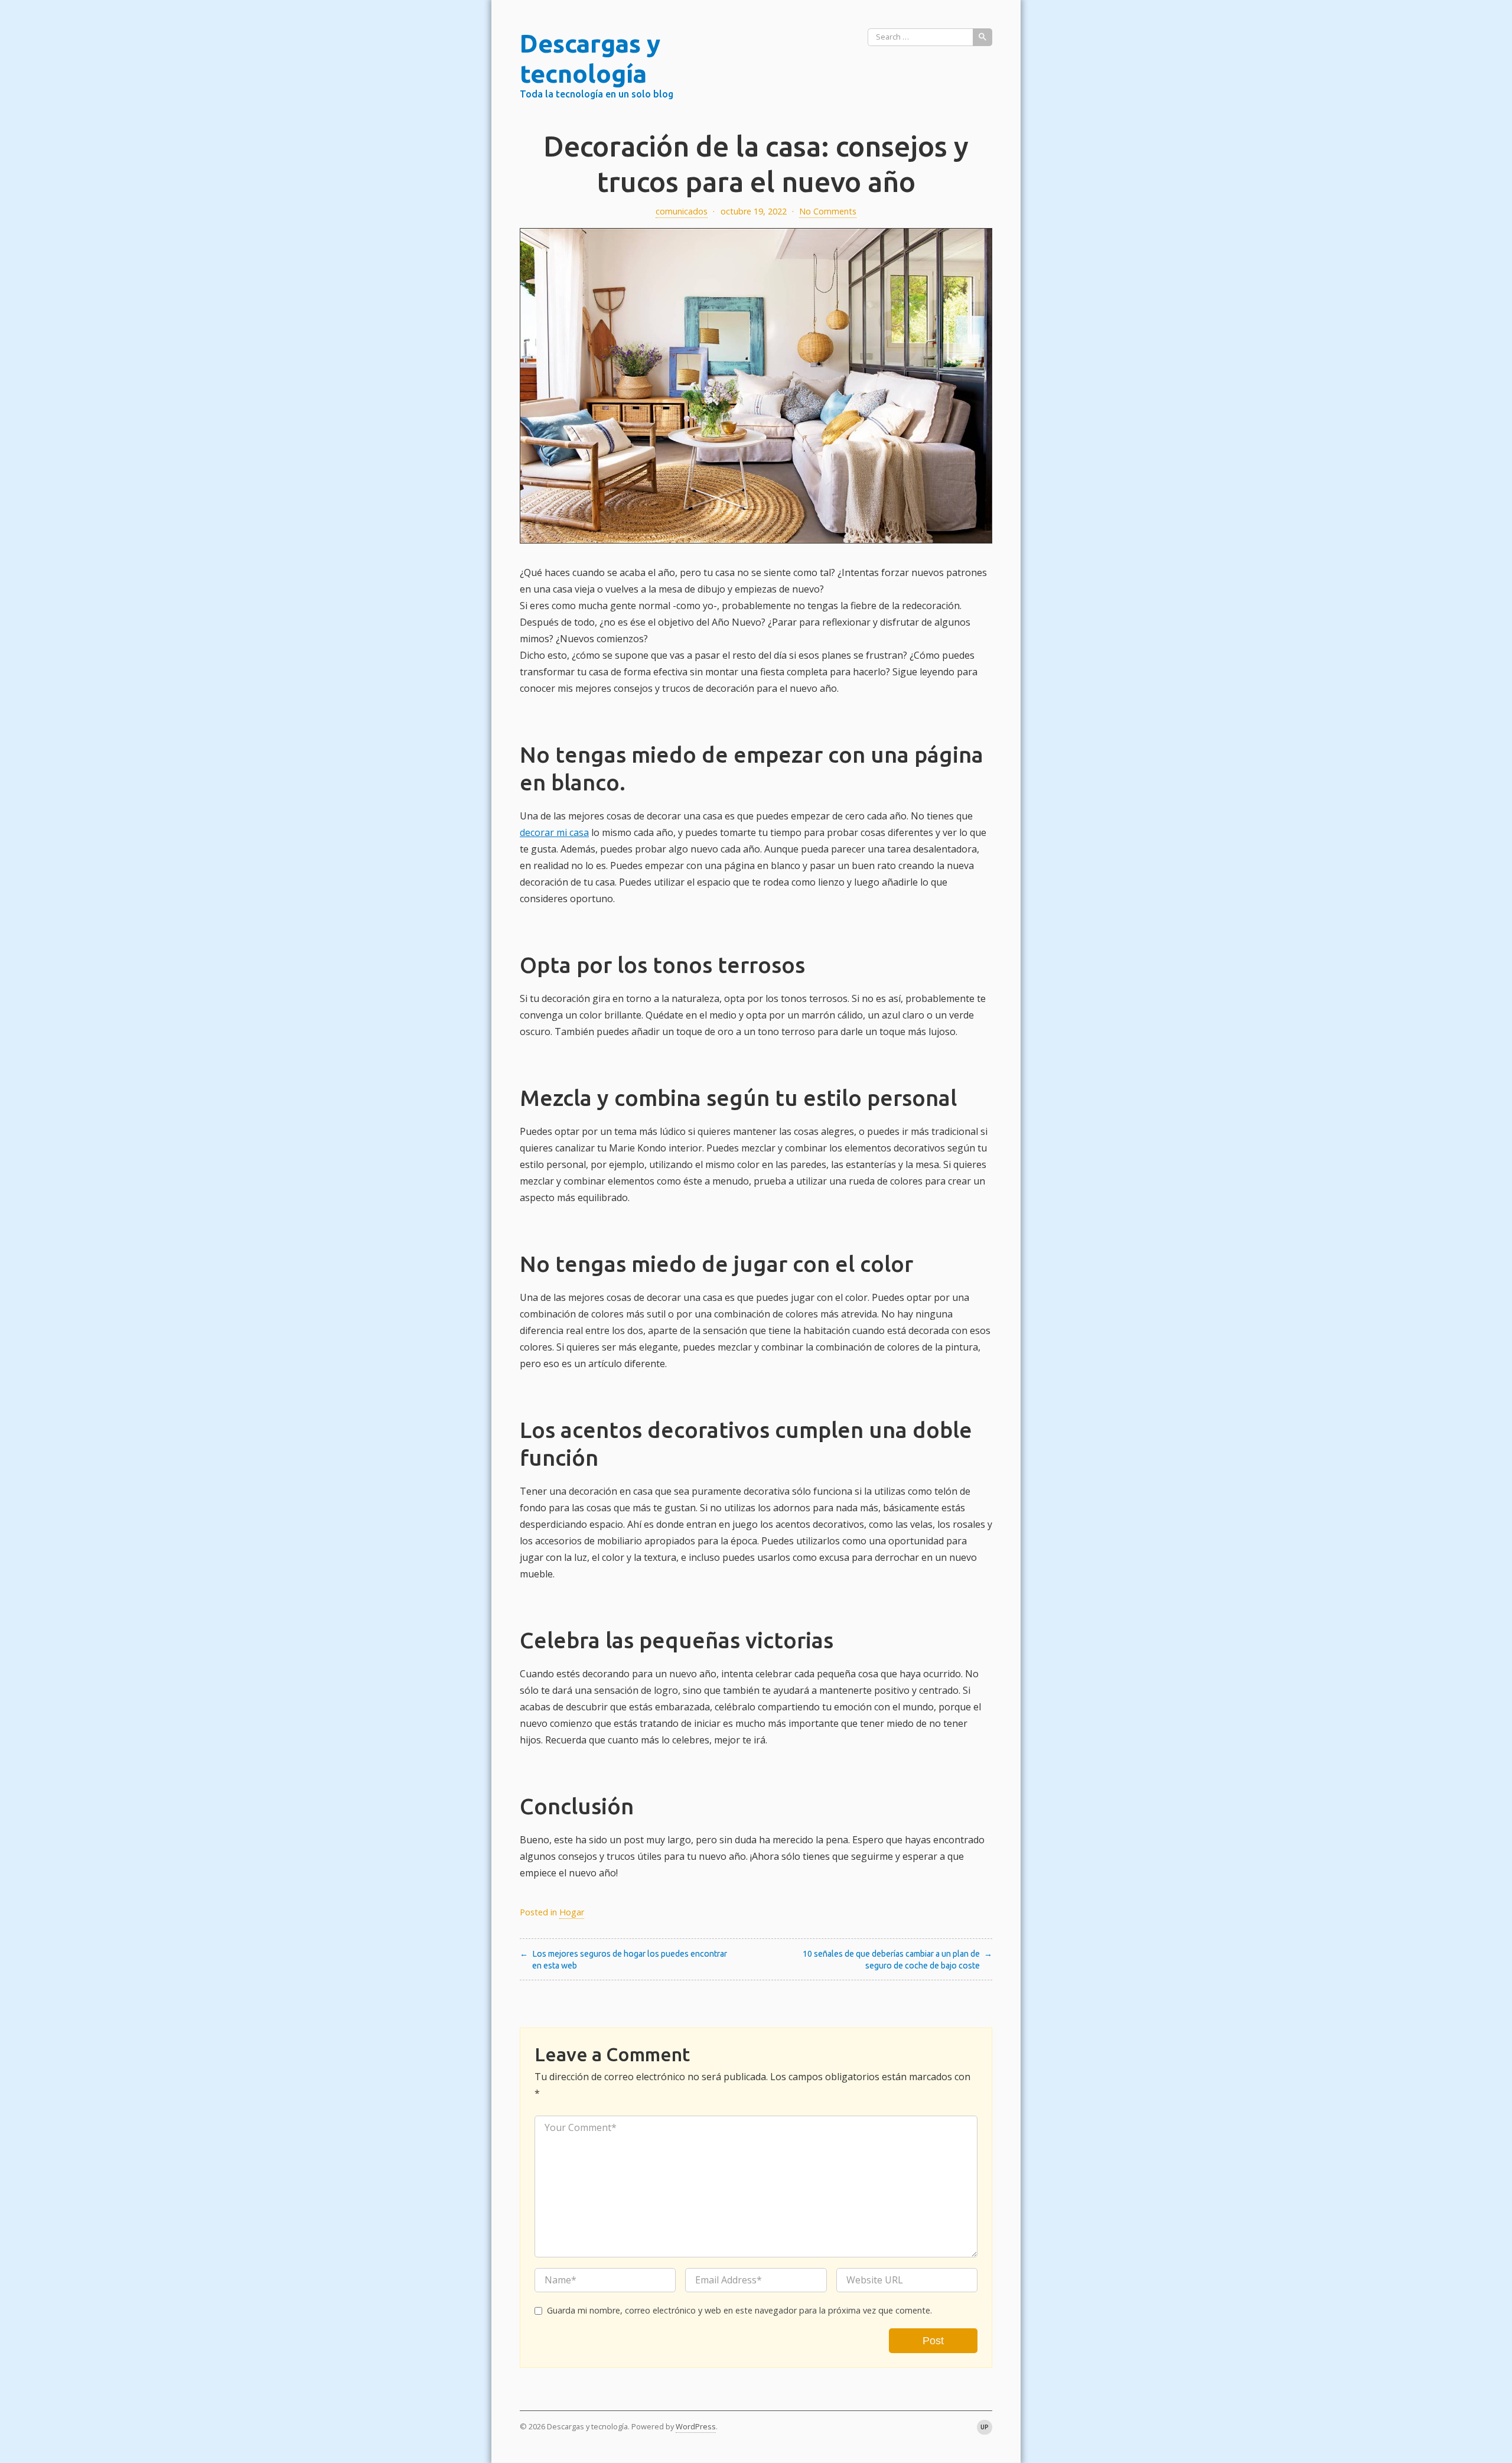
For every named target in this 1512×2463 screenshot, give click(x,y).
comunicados (682, 211)
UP (985, 2427)
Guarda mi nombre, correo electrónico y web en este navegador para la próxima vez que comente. (739, 2310)
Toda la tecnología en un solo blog (597, 94)
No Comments (828, 211)
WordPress (696, 2426)
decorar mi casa (554, 832)
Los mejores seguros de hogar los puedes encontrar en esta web (630, 1960)
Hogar (572, 1912)
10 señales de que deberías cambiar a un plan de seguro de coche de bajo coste (891, 1960)
